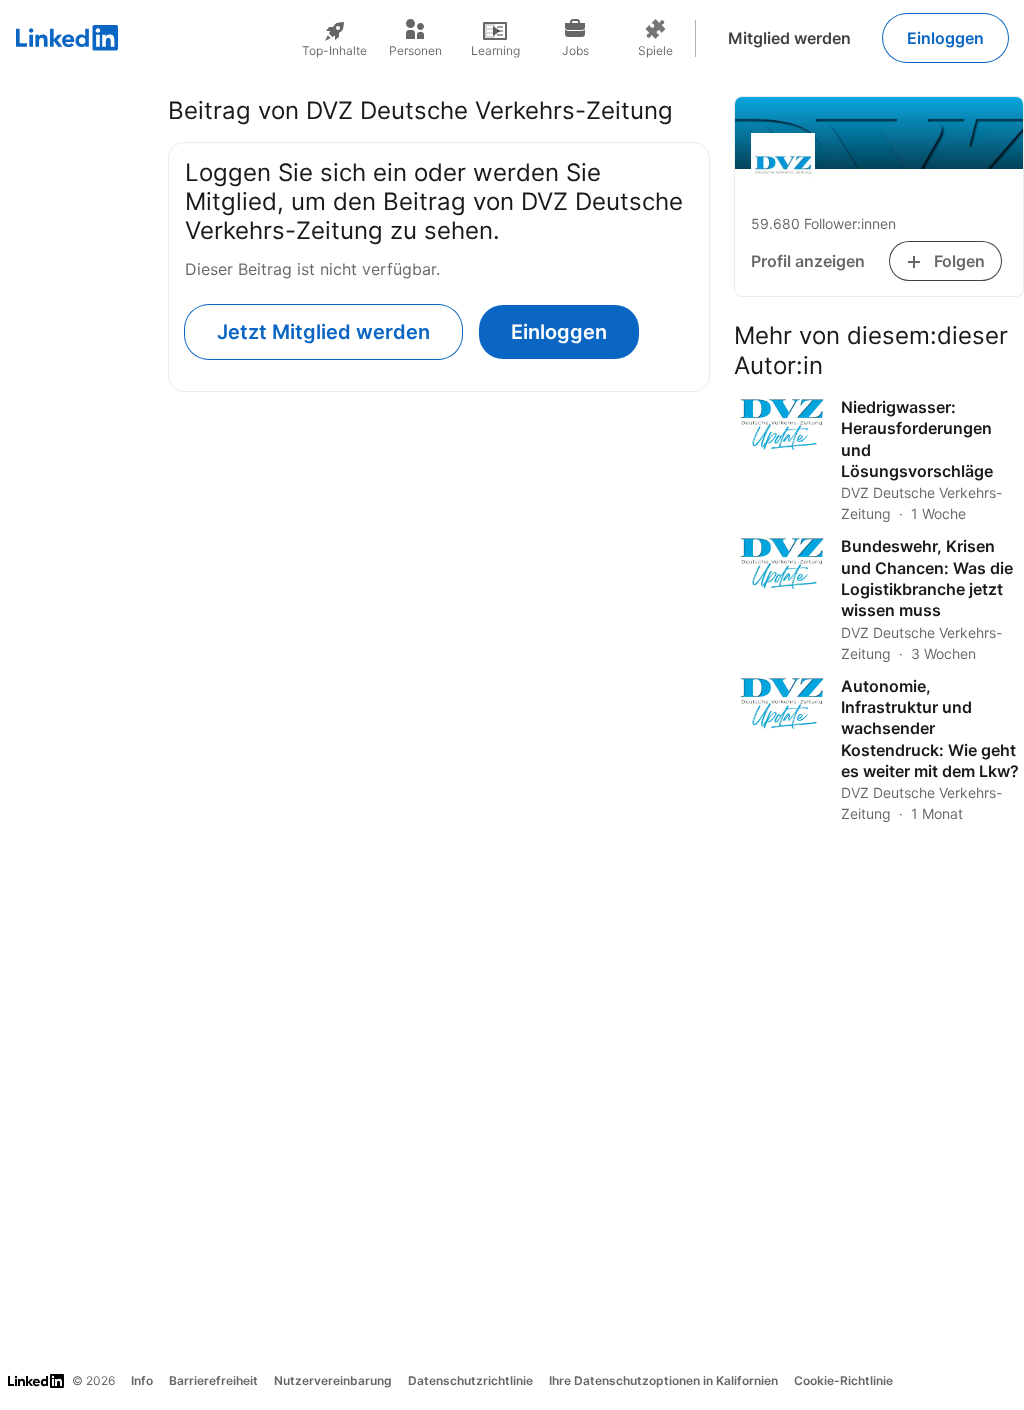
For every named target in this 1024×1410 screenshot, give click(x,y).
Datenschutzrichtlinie (470, 1380)
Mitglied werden (789, 38)
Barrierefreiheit (213, 1380)
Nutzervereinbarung (333, 1380)
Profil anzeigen (808, 261)
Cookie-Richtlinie (843, 1380)
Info (142, 1380)
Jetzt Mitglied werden (323, 332)
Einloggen (945, 38)
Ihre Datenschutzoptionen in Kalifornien (663, 1380)
